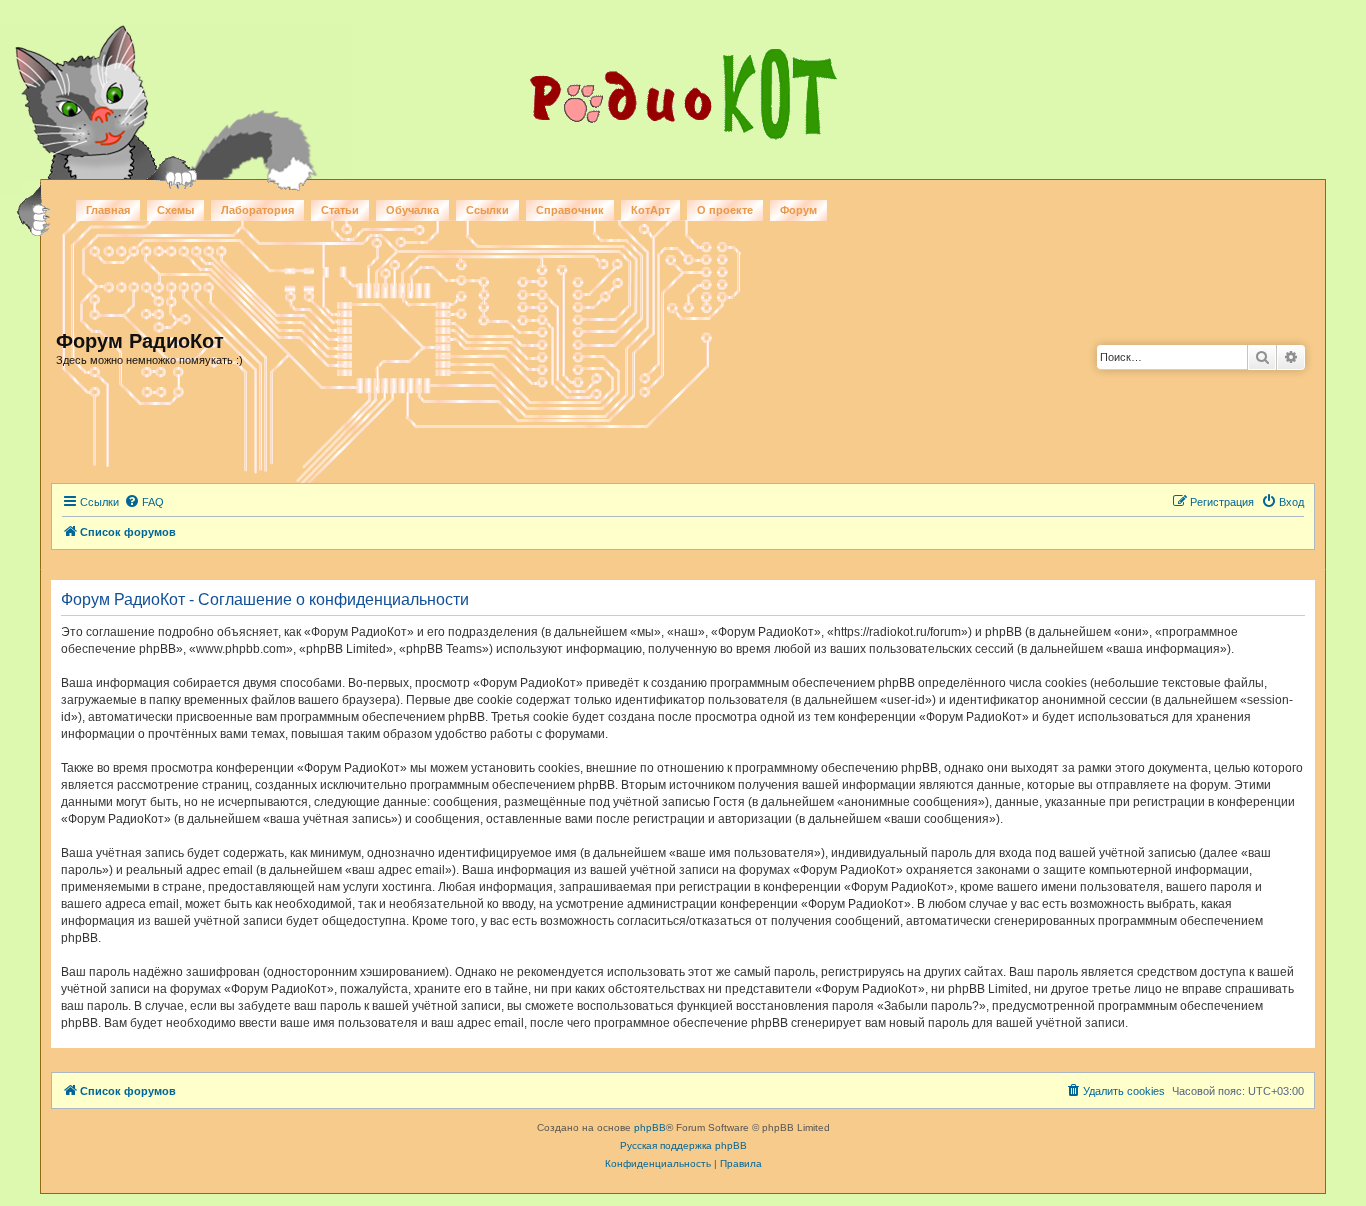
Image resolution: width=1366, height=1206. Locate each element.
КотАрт (650, 210)
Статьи (340, 210)
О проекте (725, 210)
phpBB (650, 1127)
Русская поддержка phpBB (683, 1145)
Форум (798, 210)
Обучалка (412, 210)
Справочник (570, 210)
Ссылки (487, 210)
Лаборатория (257, 210)
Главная (108, 210)
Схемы (175, 210)
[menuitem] (144, 502)
